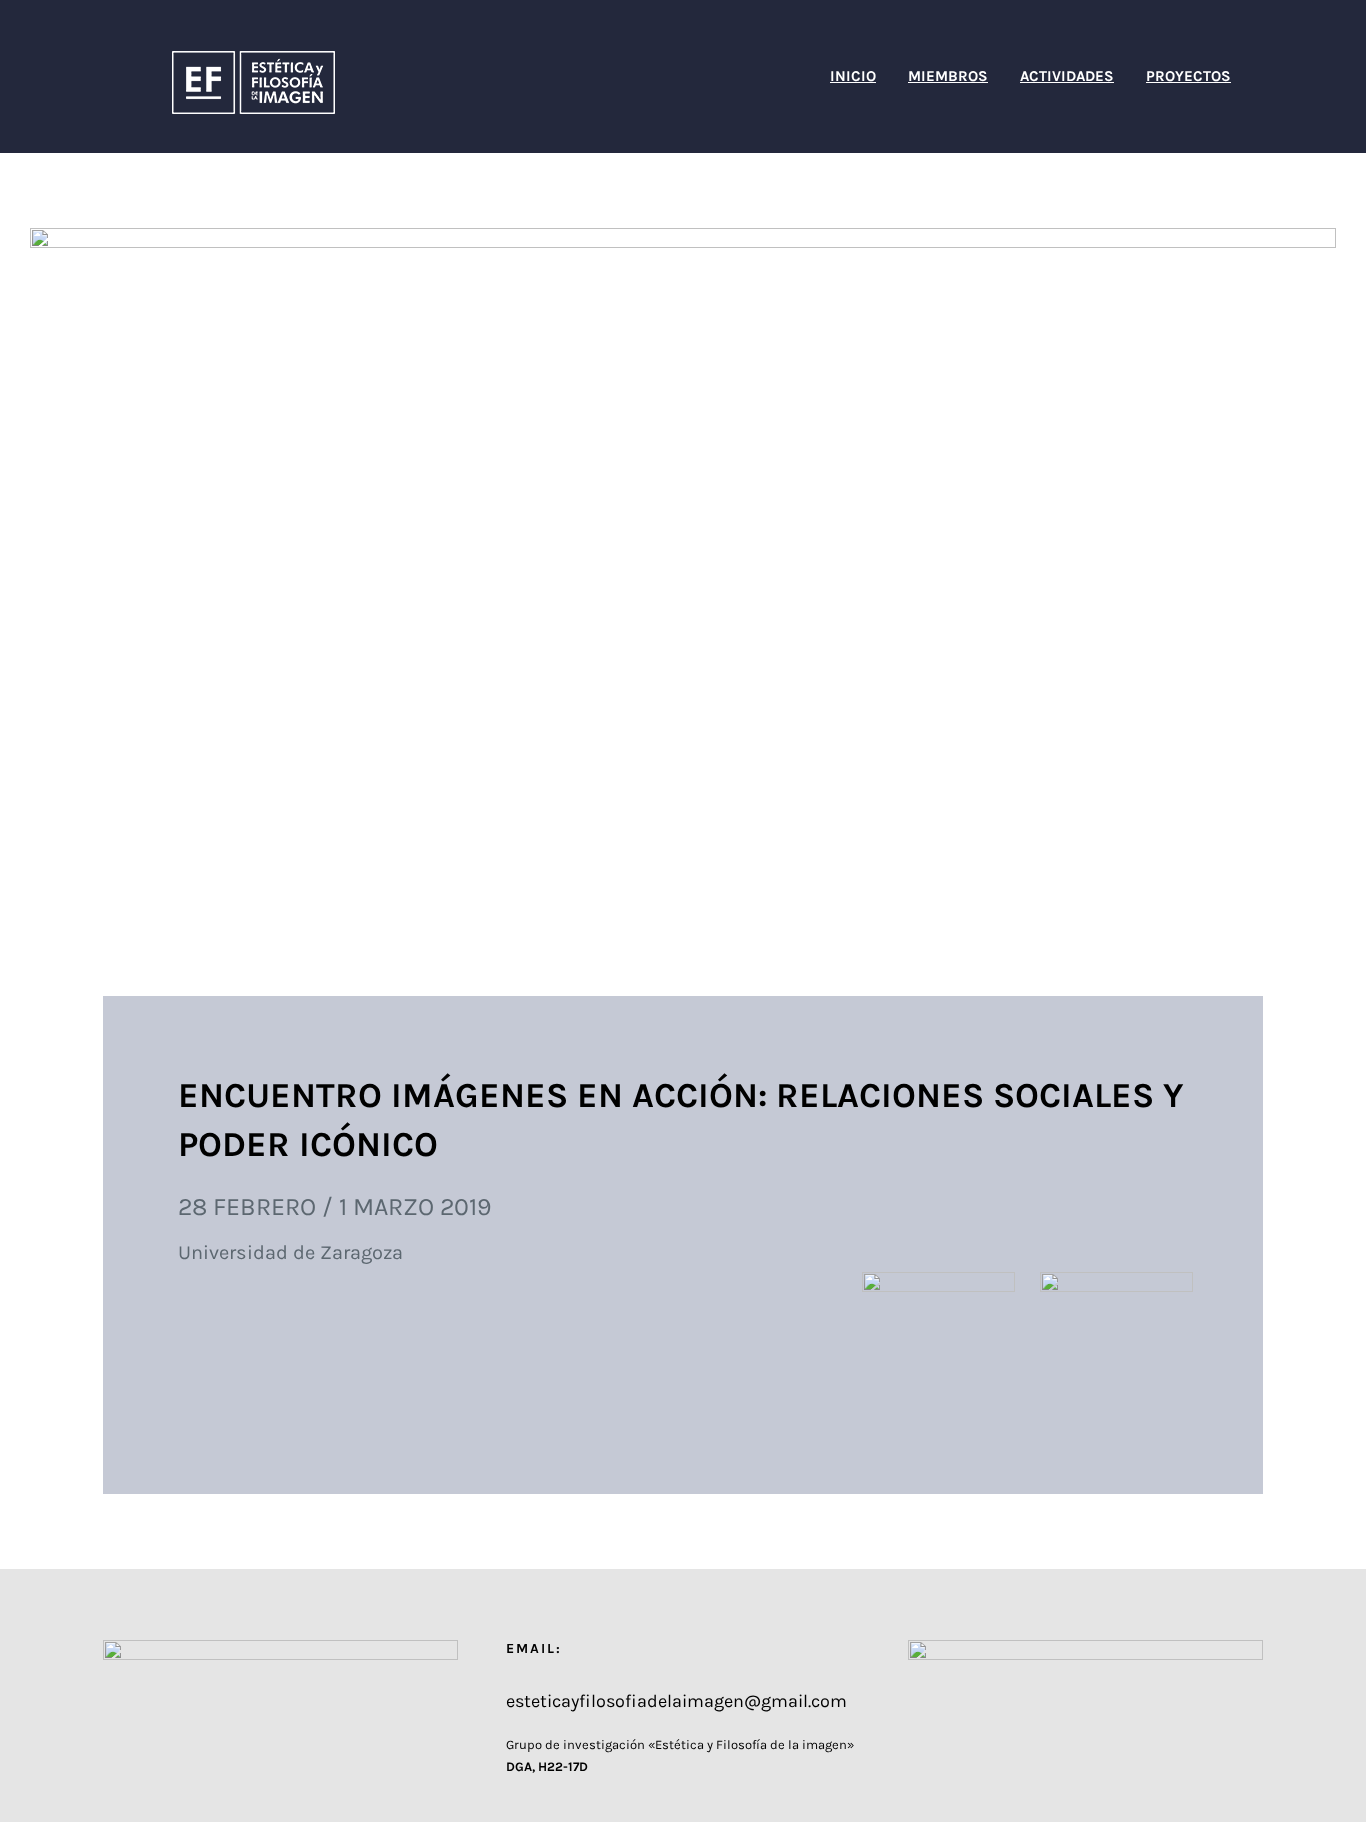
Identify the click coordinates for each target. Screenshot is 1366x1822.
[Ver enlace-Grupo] (938, 1287)
